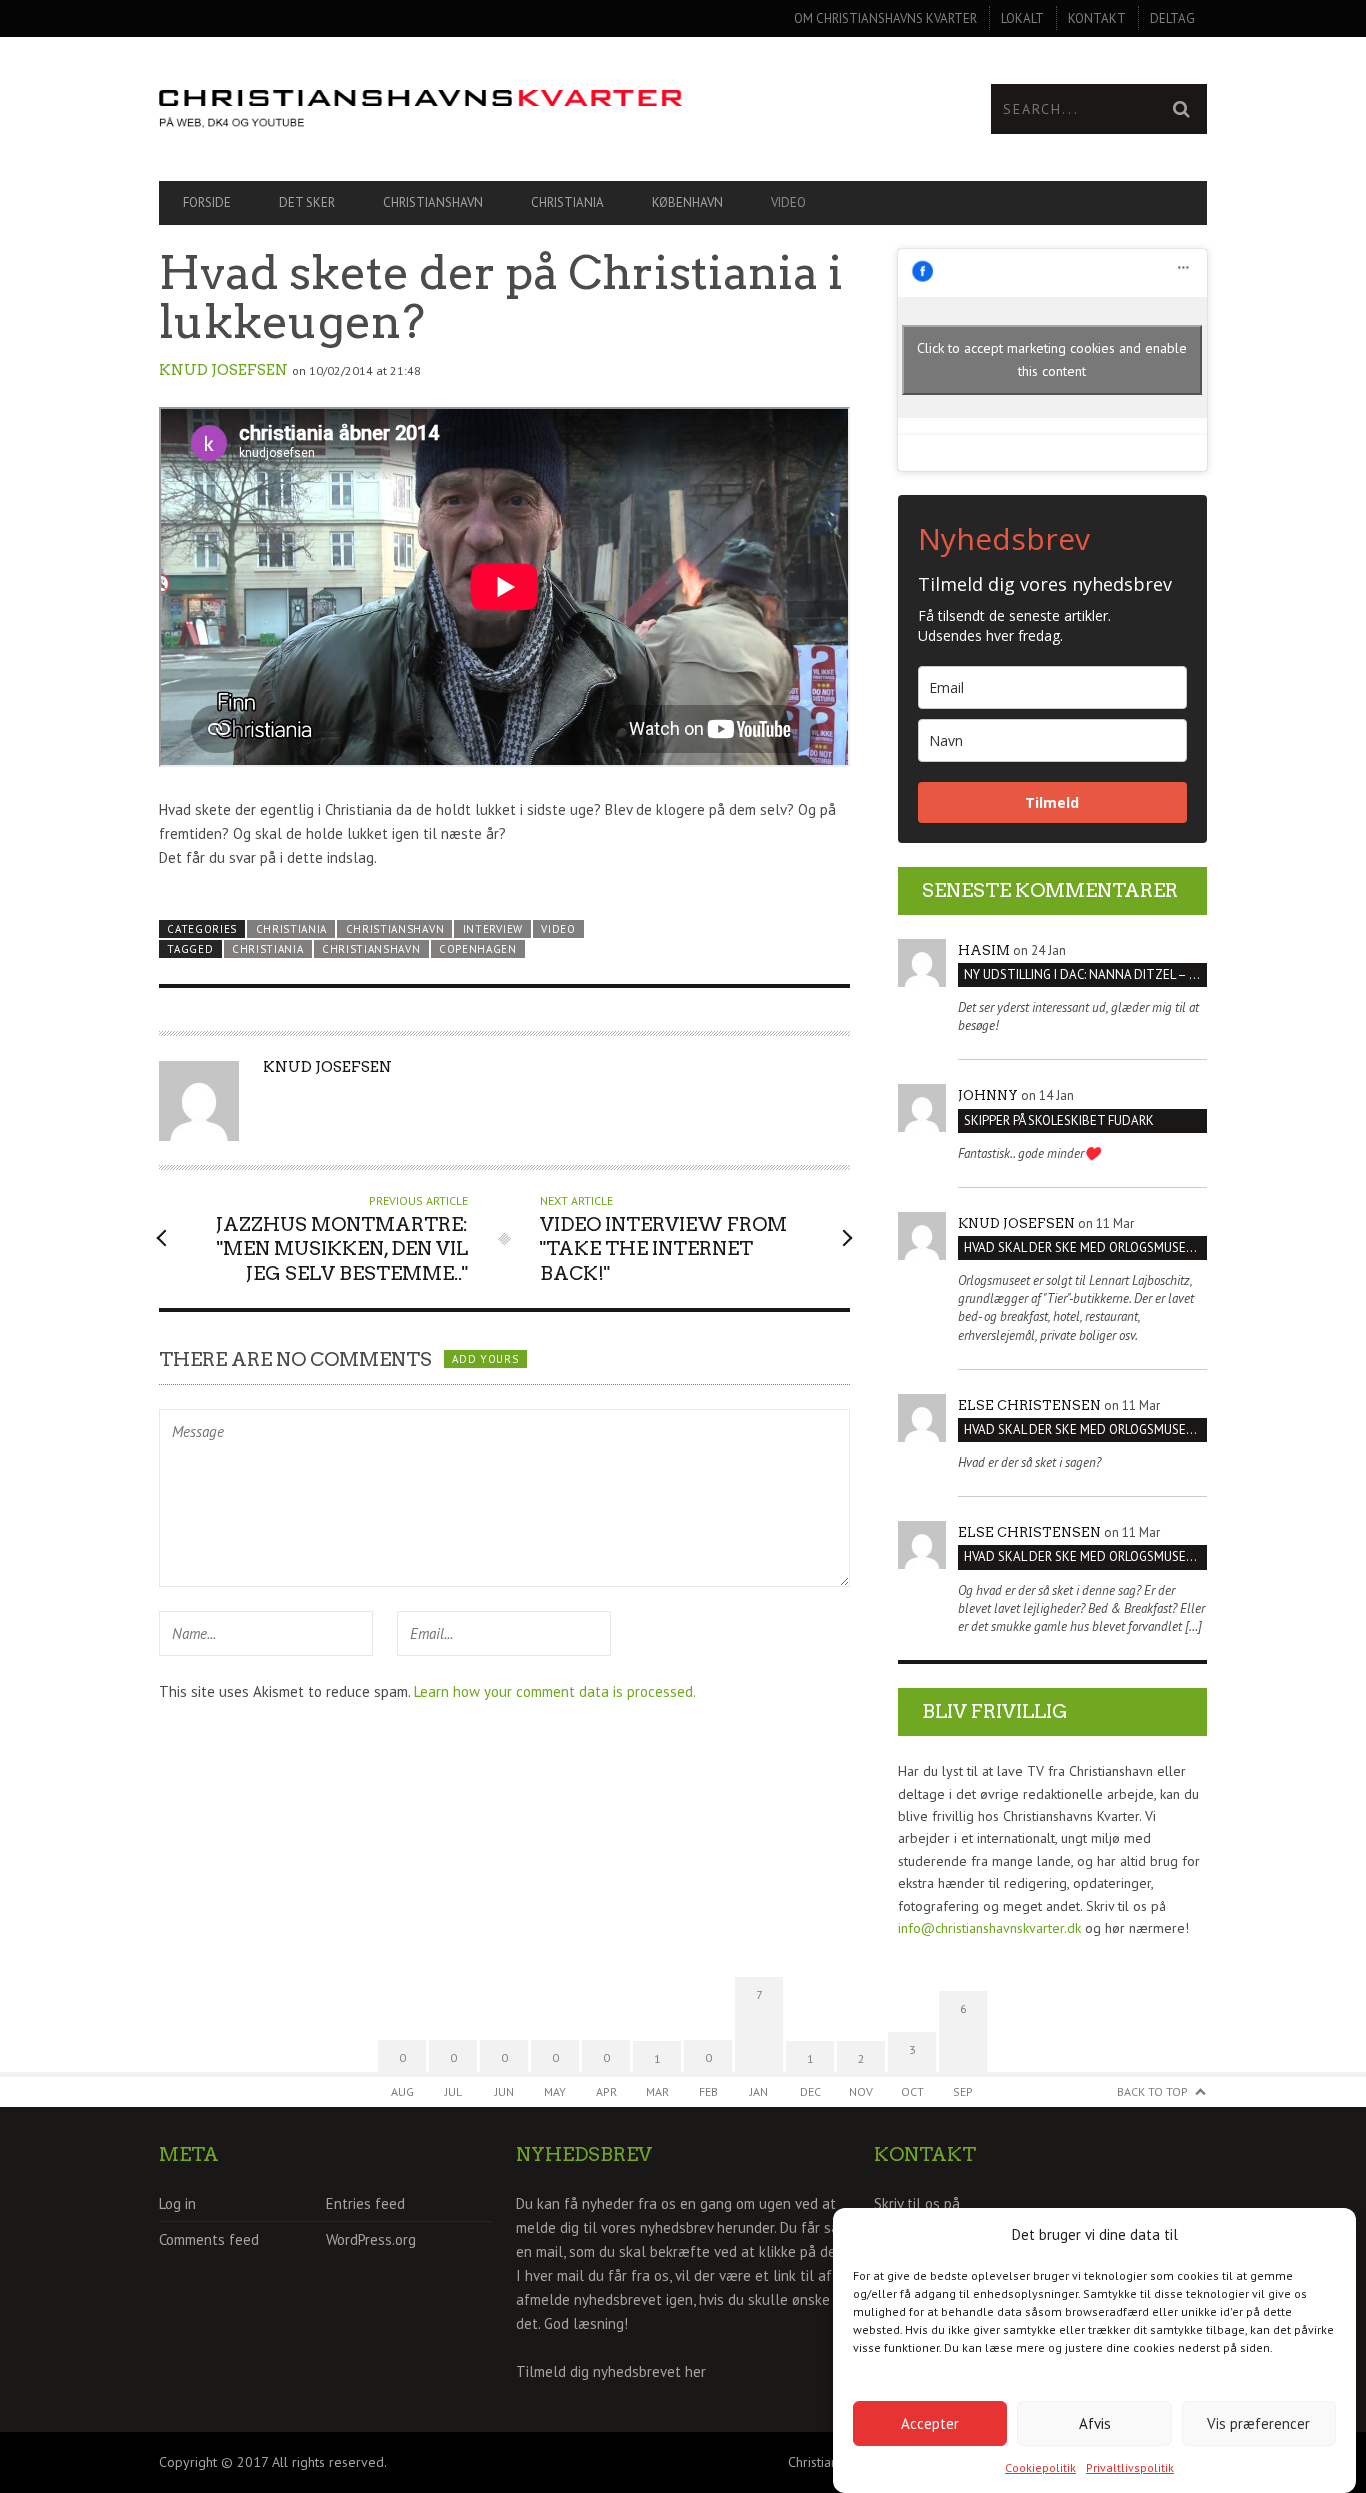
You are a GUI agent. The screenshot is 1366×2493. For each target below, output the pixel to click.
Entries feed (365, 2203)
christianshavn (371, 949)
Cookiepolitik (1040, 2467)
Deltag (1172, 18)
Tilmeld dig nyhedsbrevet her (611, 2371)
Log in (177, 2203)
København (687, 202)
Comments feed (209, 2239)
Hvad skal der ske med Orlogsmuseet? (1085, 1247)
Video (788, 202)
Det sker (307, 202)
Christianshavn (433, 202)
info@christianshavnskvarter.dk (989, 1928)
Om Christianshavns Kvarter (885, 18)
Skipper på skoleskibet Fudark (1059, 1120)
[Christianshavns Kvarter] (421, 109)
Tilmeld (1052, 802)
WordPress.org (371, 2239)
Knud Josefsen (223, 370)
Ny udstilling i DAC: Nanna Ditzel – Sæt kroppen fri (1085, 974)
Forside (207, 202)
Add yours (485, 1359)
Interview (493, 929)
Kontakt (1097, 18)
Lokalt (1022, 18)
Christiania (567, 202)
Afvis (1095, 2422)
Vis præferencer (1258, 2422)
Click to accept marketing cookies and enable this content (1052, 359)
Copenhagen (478, 949)
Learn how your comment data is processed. (555, 1691)
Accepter (930, 2422)
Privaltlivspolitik (1130, 2467)
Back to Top (1152, 2091)
